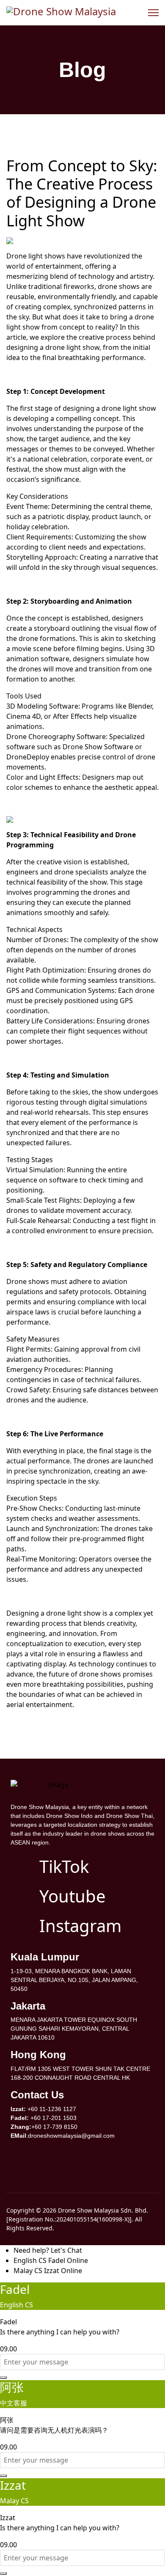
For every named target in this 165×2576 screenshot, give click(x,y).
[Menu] (153, 13)
